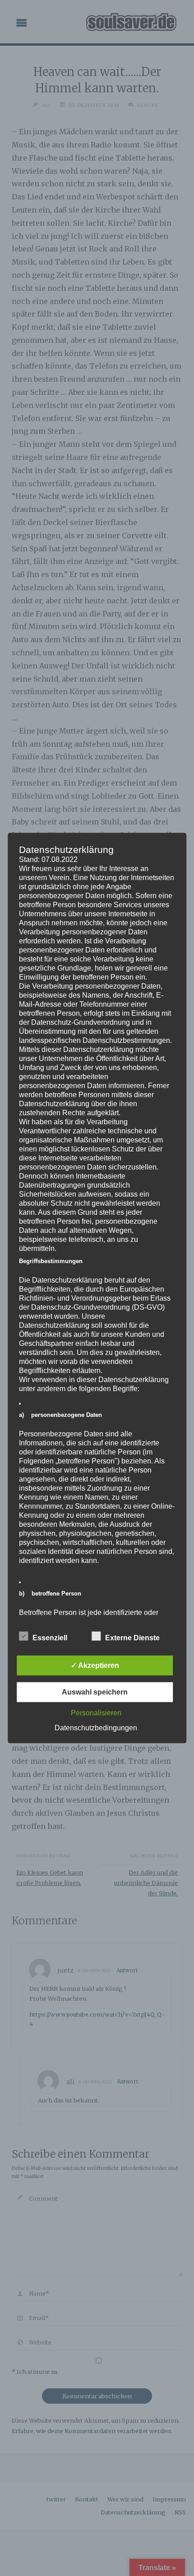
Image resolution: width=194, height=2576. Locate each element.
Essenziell (50, 1637)
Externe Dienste (132, 1637)
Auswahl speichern (95, 1692)
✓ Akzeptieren (95, 1665)
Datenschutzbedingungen (96, 1727)
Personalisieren (96, 1712)
